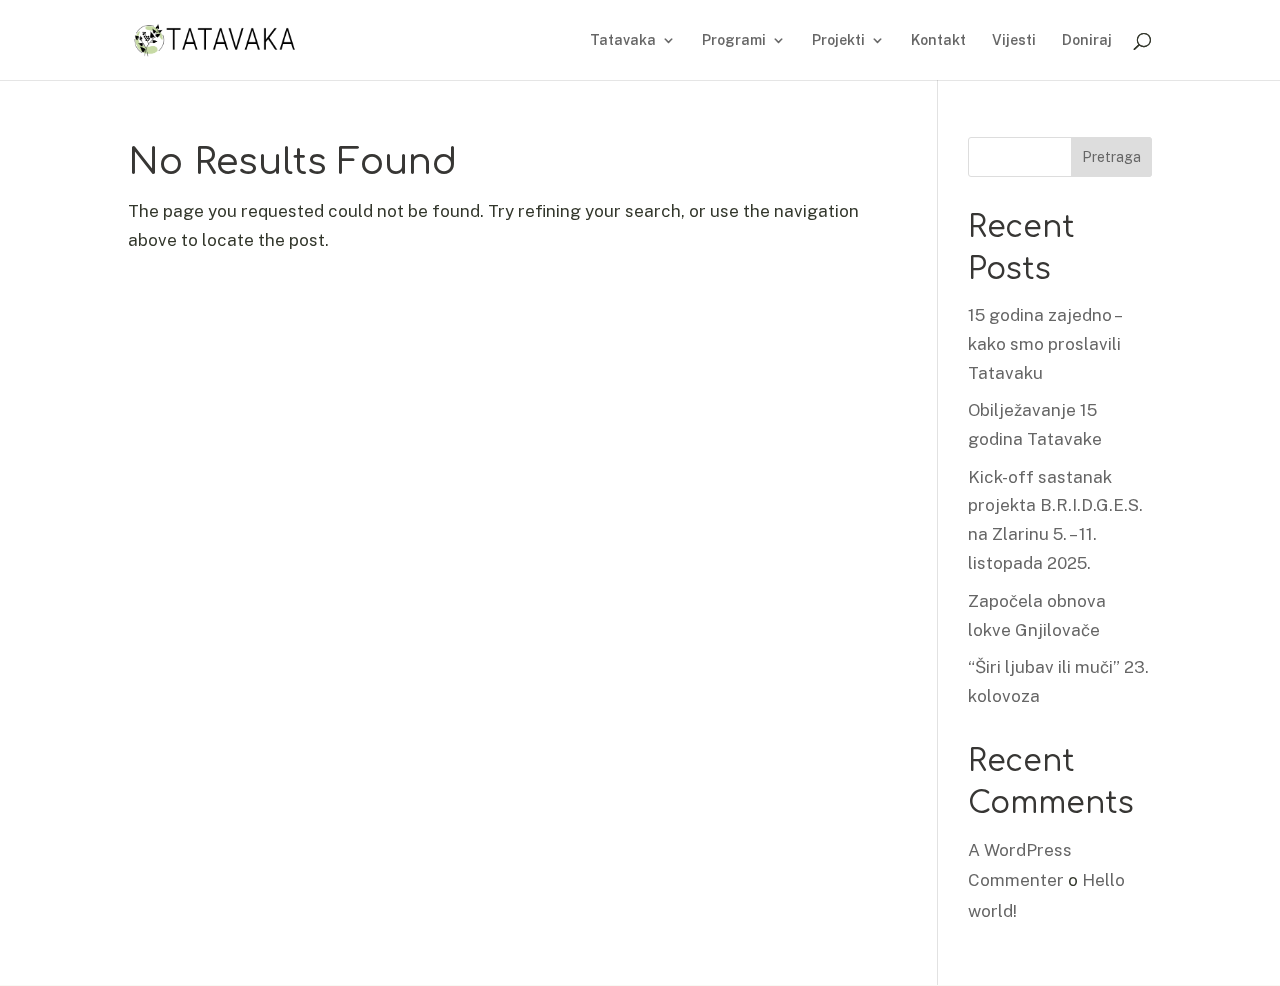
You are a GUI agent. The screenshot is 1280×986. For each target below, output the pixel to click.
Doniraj (1087, 40)
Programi (734, 40)
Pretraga (1111, 157)
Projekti (838, 40)
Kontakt (938, 40)
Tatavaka (623, 40)
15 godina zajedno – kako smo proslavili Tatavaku (1044, 344)
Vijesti (1014, 40)
